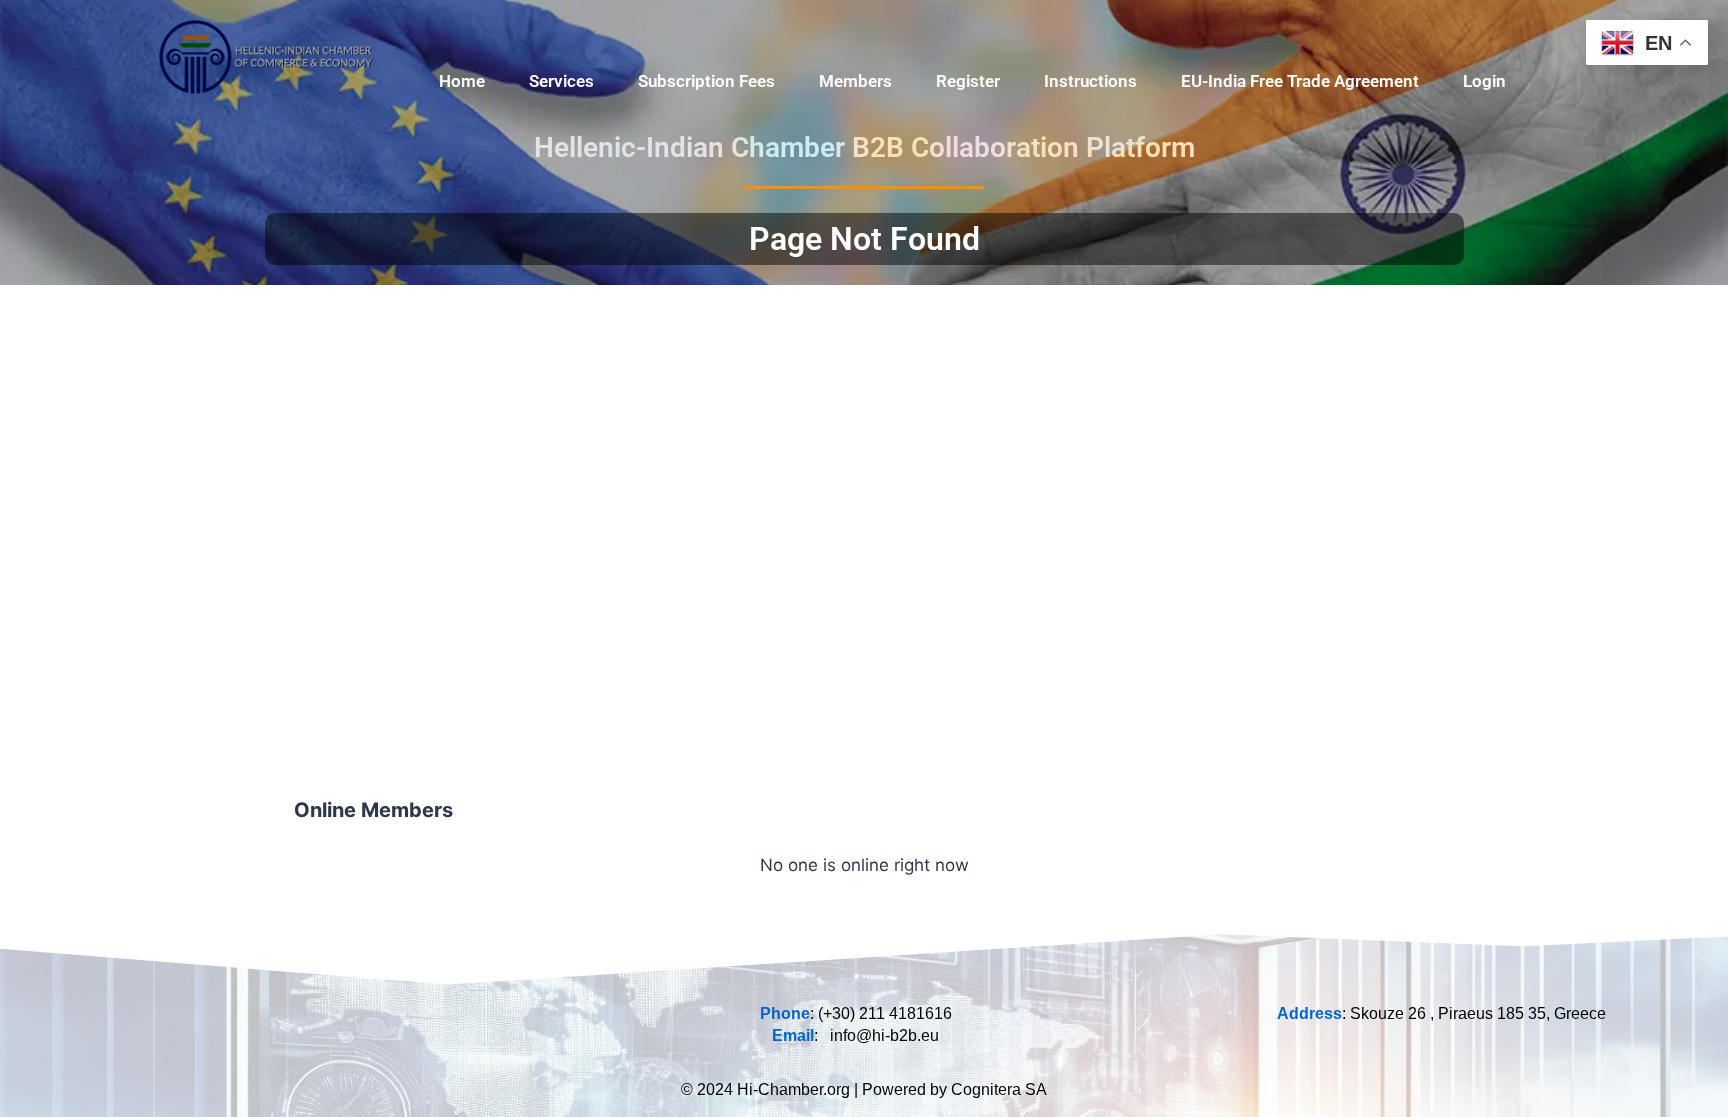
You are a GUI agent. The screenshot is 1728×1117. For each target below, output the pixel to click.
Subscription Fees (706, 81)
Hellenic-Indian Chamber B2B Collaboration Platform (864, 147)
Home (462, 81)
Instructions (1090, 81)
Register (968, 81)
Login (1484, 81)
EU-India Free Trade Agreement (1300, 81)
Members (855, 81)
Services (561, 81)
